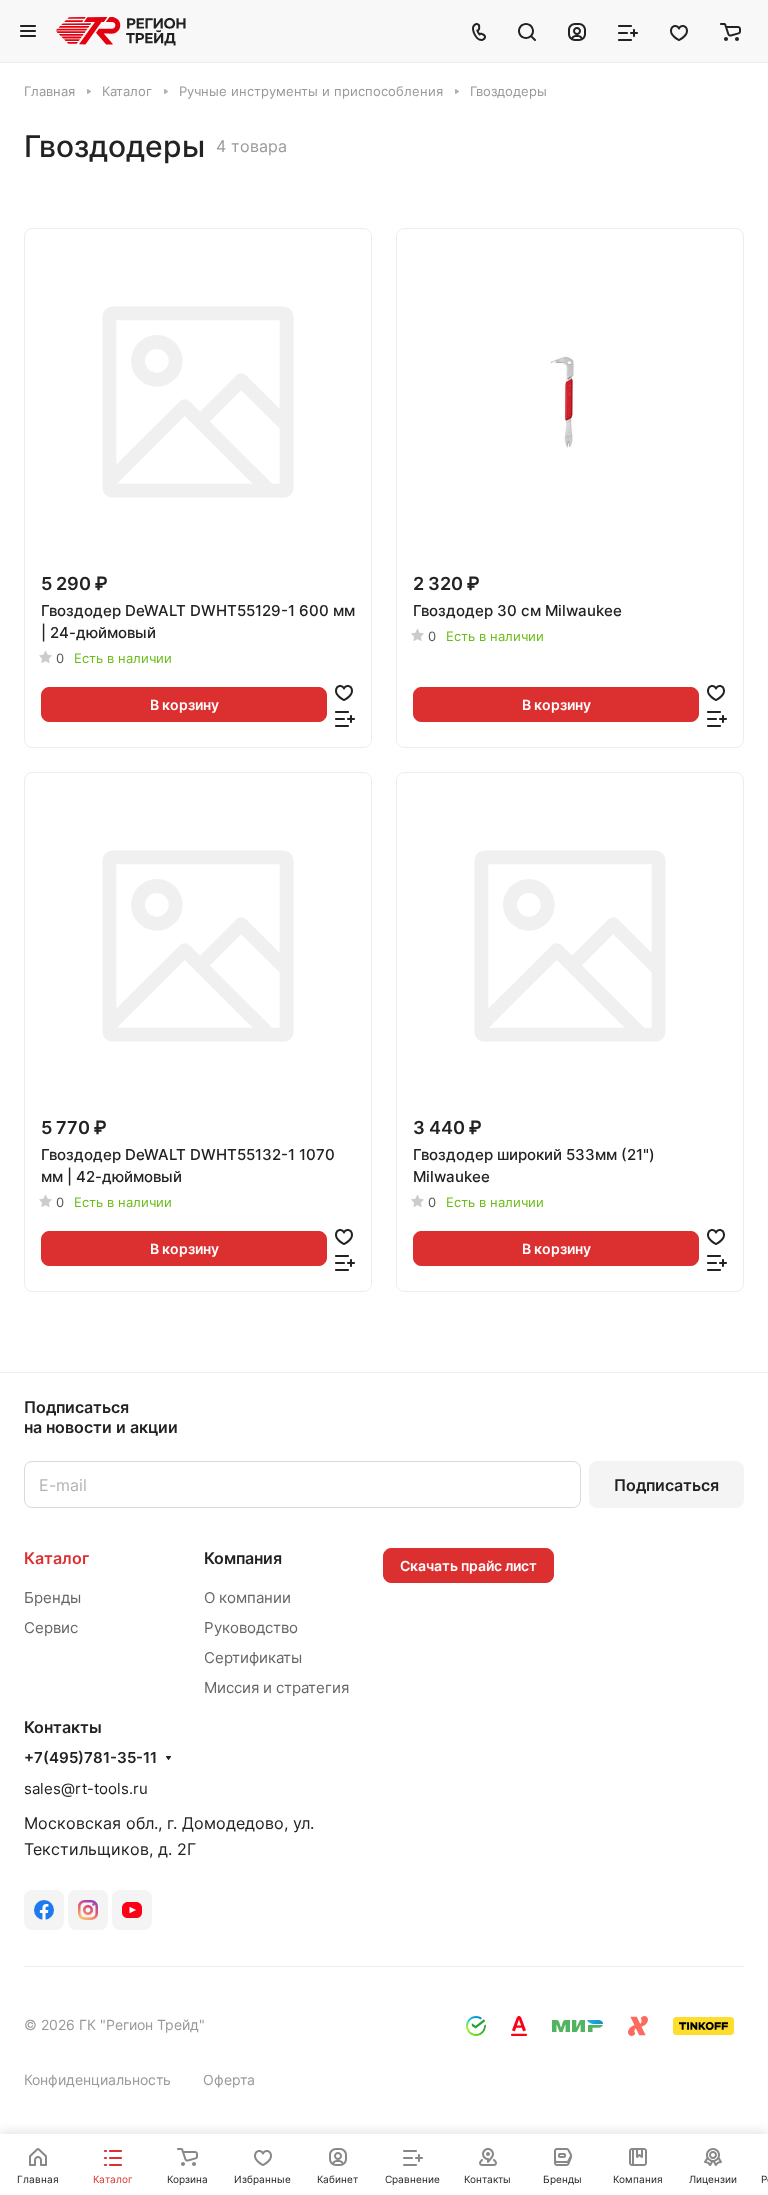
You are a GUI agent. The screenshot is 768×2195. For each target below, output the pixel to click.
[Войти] (577, 31)
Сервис (51, 1627)
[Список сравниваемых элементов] (628, 31)
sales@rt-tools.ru (86, 1788)
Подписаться (666, 1485)
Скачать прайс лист (468, 1565)
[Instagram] (88, 1910)
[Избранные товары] (679, 31)
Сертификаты (253, 1657)
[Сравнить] (345, 718)
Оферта (229, 2079)
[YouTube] (132, 1910)
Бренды (52, 1597)
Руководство (251, 1627)
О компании (247, 1597)
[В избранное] (344, 692)
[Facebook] (44, 1910)
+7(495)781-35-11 (90, 1758)
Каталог (56, 1558)
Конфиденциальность (97, 2079)
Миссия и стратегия (276, 1687)
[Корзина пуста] (730, 31)
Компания (243, 1558)
